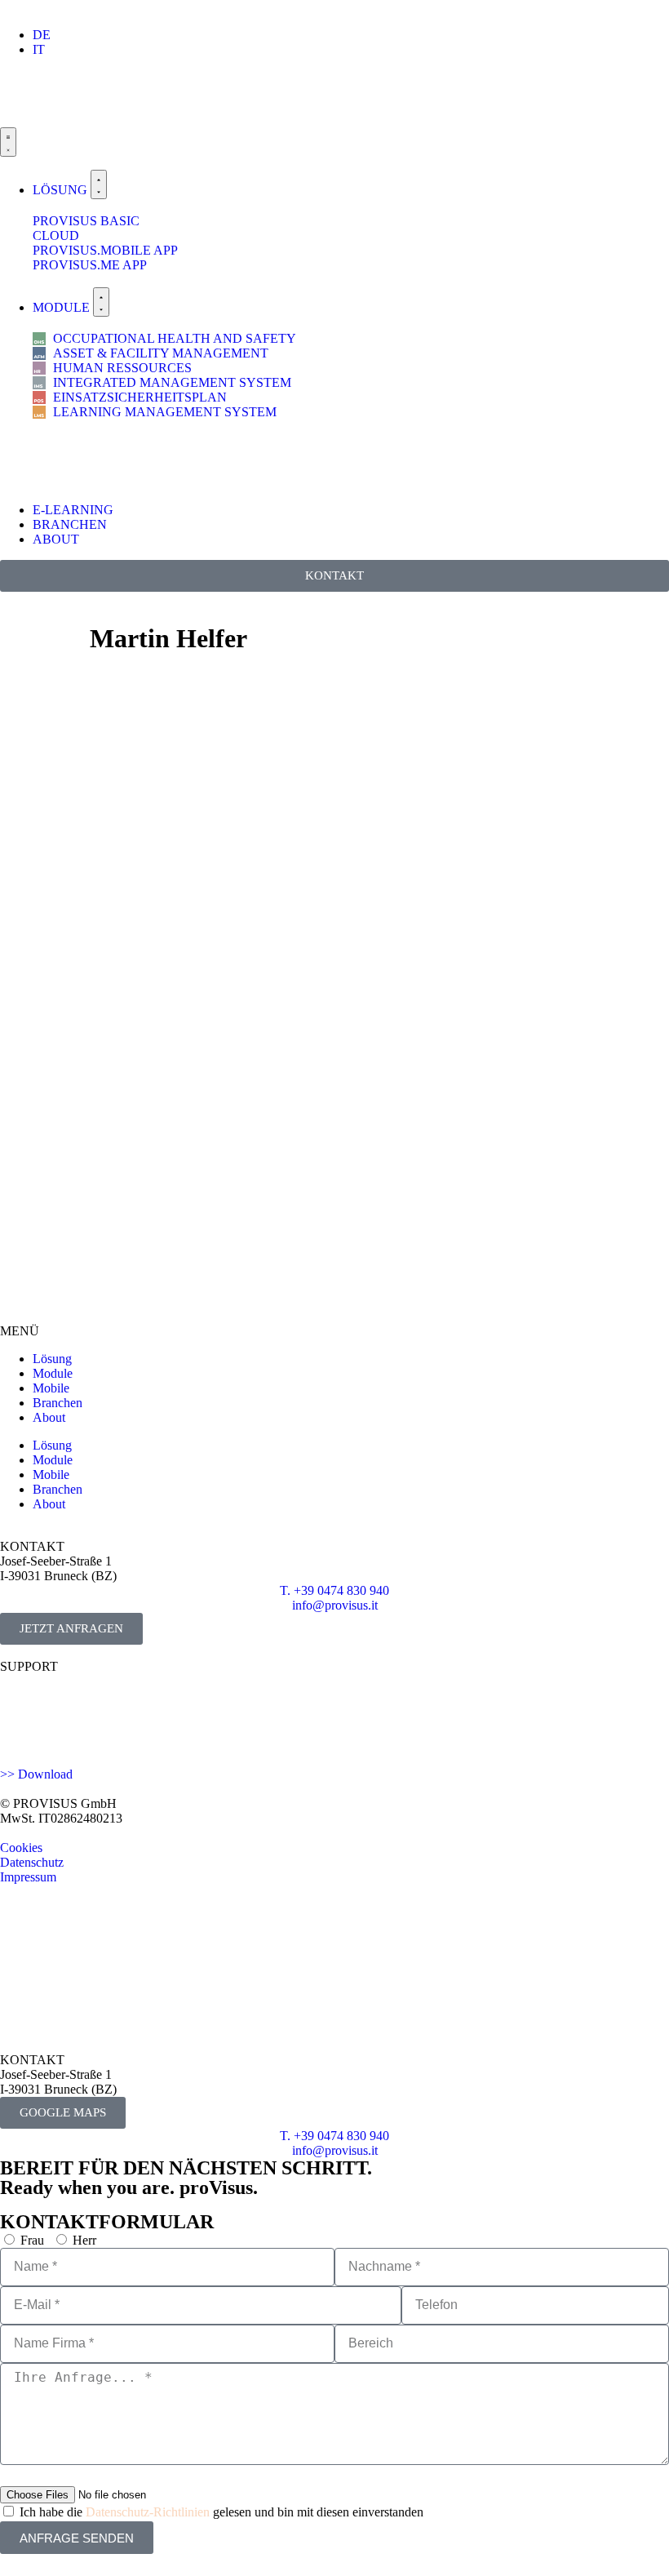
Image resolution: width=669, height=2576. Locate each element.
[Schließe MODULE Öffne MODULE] (101, 302)
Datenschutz (32, 1862)
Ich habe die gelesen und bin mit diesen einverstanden (222, 2512)
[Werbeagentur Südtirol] (61, 1914)
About (49, 1417)
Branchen (58, 1403)
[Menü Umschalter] (8, 142)
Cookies (21, 1848)
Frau (32, 2240)
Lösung (52, 1359)
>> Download (36, 1774)
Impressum (28, 1877)
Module (53, 1373)
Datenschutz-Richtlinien (148, 2512)
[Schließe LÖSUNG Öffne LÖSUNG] (99, 184)
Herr (84, 2240)
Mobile (51, 1388)
